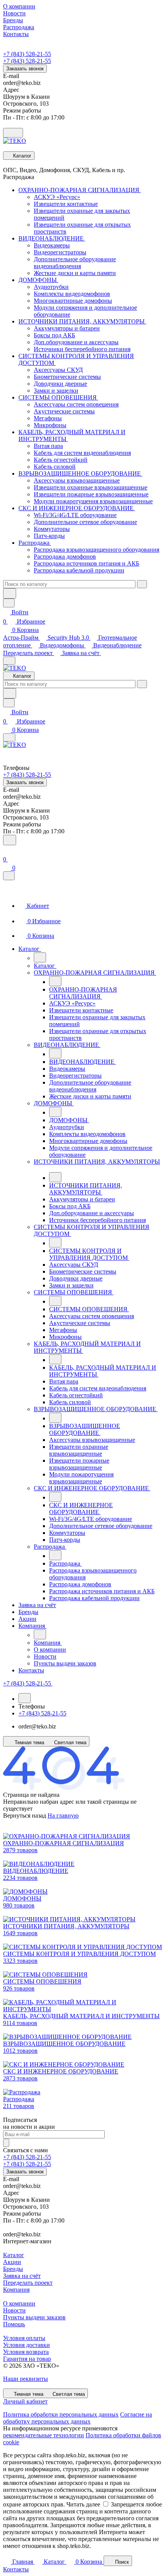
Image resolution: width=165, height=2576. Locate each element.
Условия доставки (26, 2345)
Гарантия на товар (27, 2359)
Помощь (14, 2324)
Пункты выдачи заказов (34, 2317)
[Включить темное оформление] (13, 133)
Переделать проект (29, 653)
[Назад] (40, 957)
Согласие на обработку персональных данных (78, 2418)
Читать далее (83, 2504)
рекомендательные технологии (44, 2435)
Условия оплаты (24, 2338)
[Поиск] (10, 840)
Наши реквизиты (26, 2379)
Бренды (13, 2269)
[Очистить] (142, 584)
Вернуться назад (25, 1815)
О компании (19, 2303)
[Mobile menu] (9, 737)
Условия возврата (26, 2352)
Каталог (14, 2255)
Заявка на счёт (81, 653)
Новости (14, 2310)
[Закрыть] (9, 876)
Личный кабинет (25, 2401)
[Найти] (10, 593)
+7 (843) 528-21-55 (27, 54)
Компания (16, 2290)
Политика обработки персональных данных (61, 2414)
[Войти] (7, 850)
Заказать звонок (25, 69)
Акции (12, 2262)
